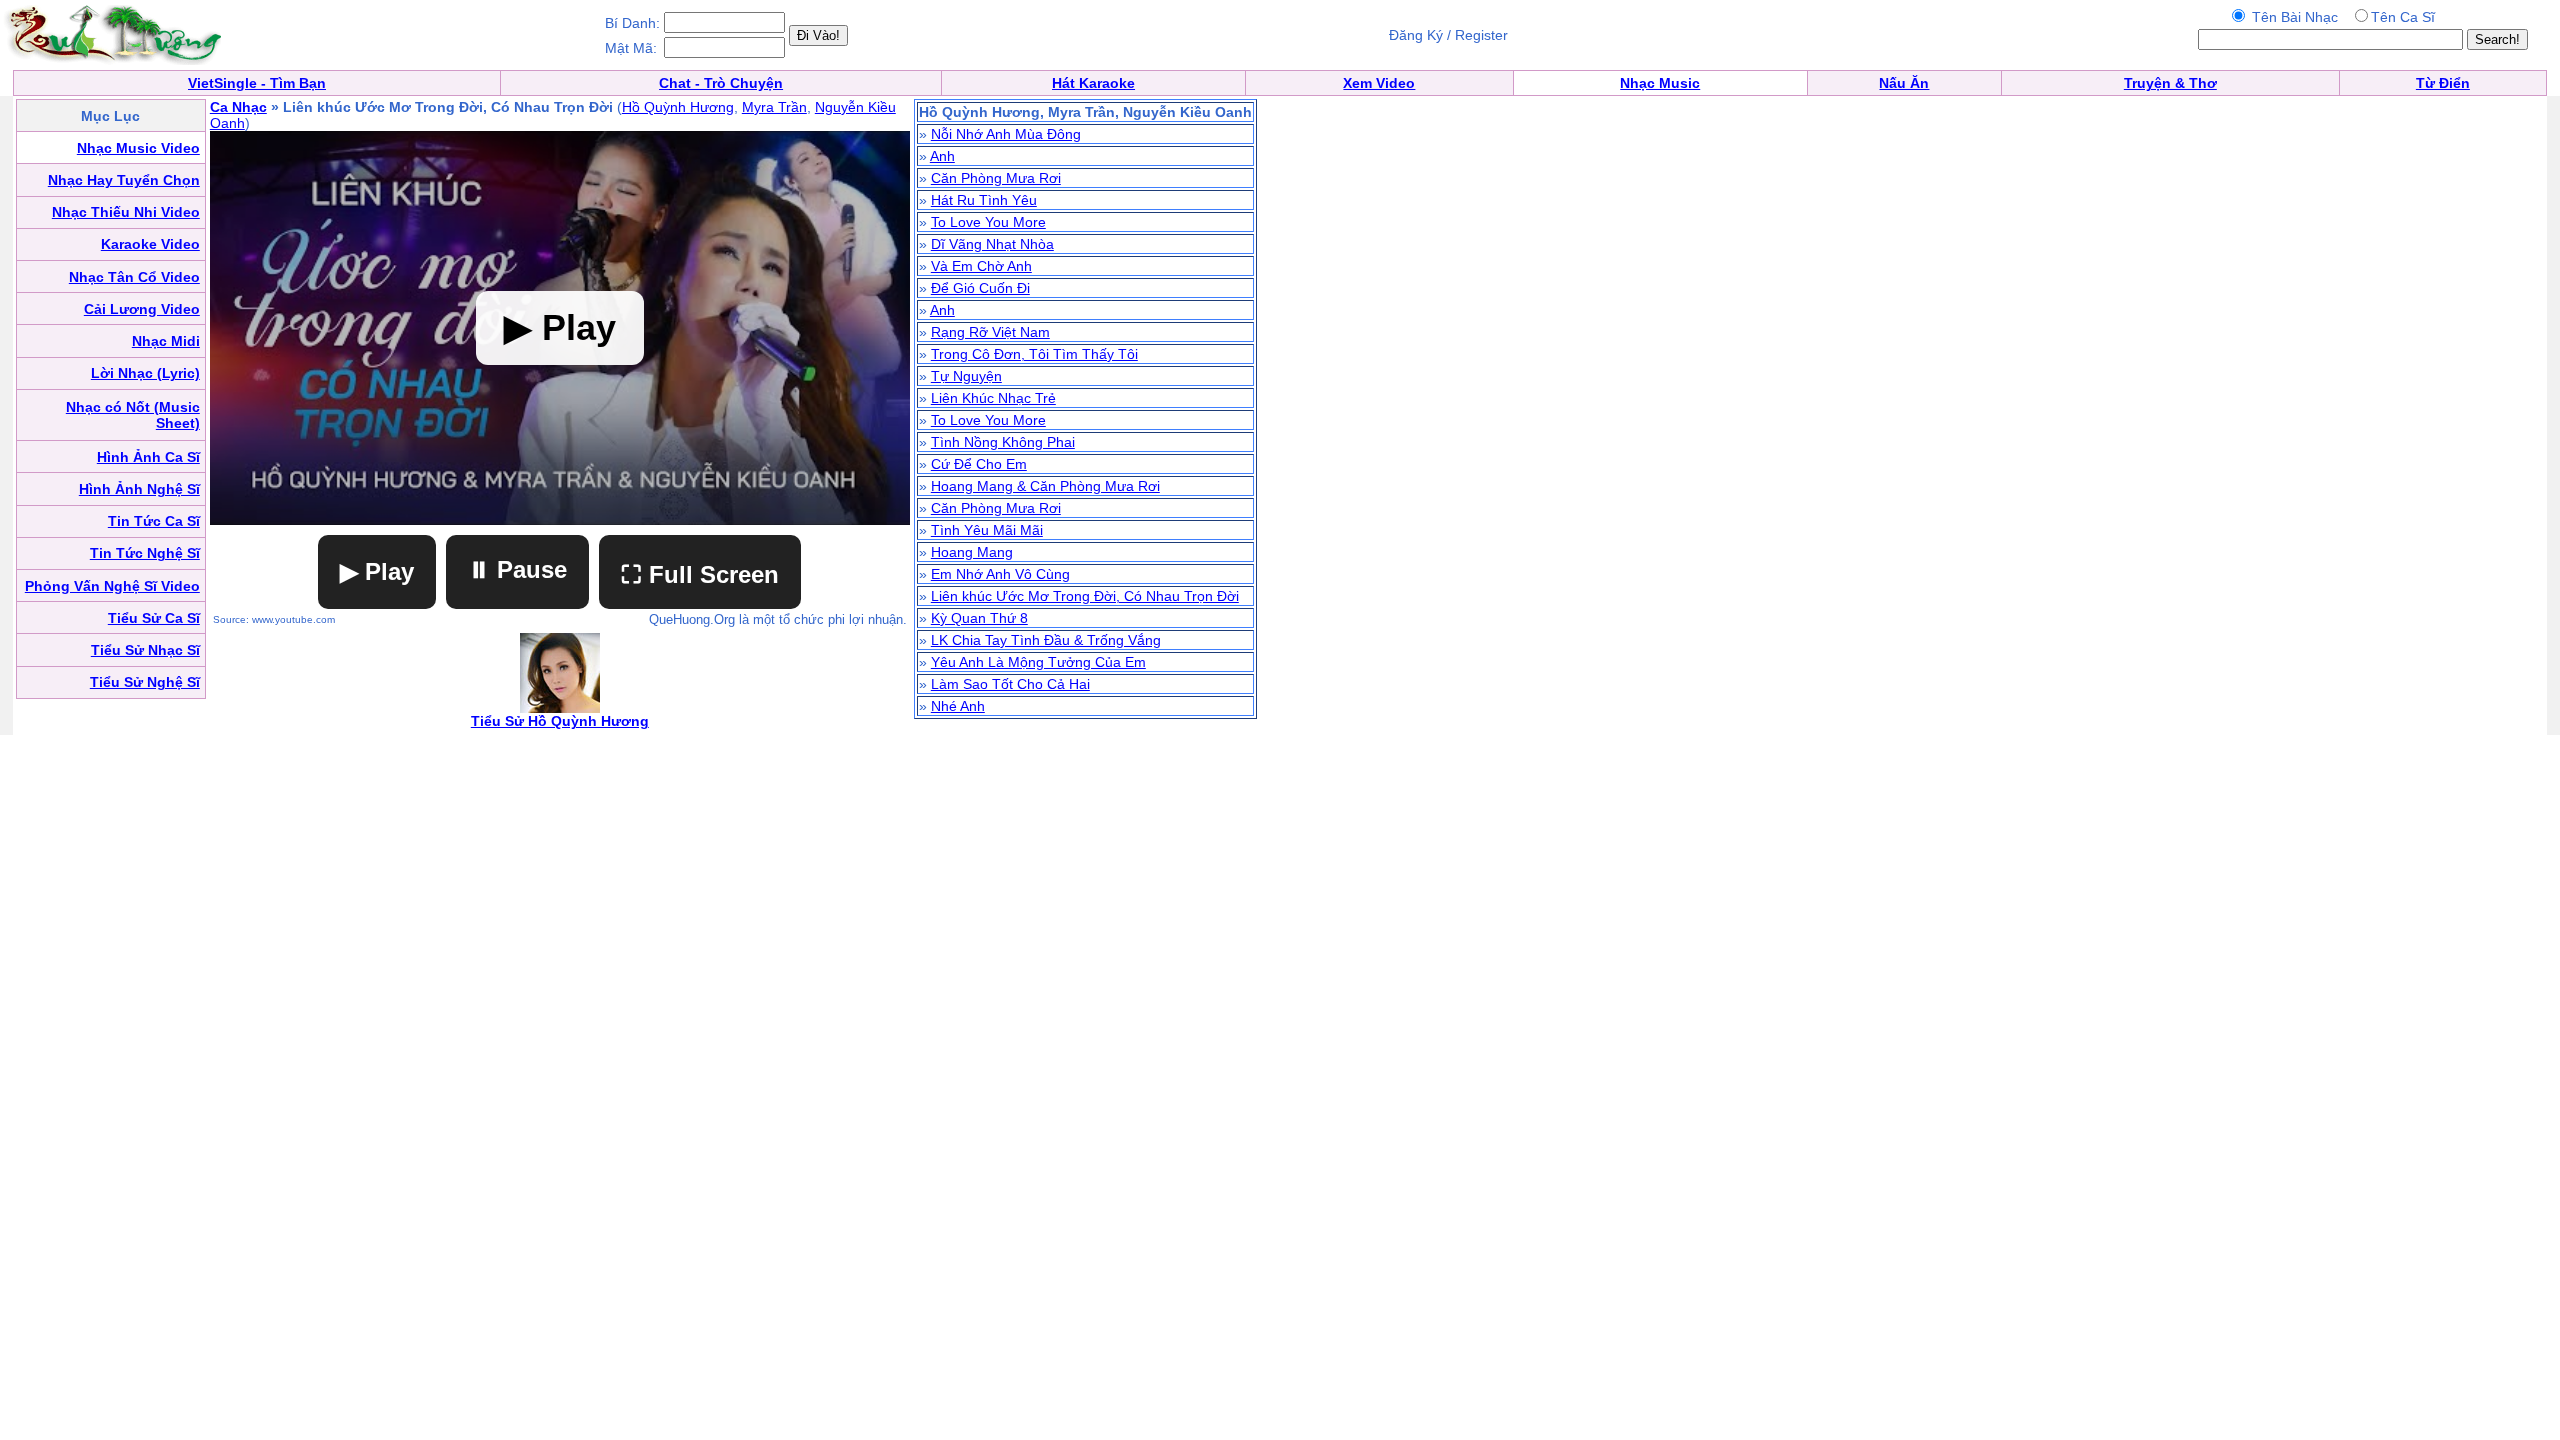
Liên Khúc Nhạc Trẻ (993, 398)
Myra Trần (774, 107)
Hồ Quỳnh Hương (678, 107)
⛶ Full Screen (700, 574)
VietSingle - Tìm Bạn (257, 83)
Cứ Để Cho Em (979, 464)
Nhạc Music (1660, 83)
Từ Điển (2443, 83)
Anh (942, 156)
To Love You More (988, 222)
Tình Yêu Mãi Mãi (987, 530)
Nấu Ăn (1904, 83)
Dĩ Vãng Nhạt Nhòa (992, 244)
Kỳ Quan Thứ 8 (979, 618)
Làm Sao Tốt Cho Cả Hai (1010, 684)
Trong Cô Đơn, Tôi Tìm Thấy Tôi (1034, 354)
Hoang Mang (972, 552)
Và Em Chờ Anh (981, 266)
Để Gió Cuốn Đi (980, 288)
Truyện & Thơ (2170, 83)
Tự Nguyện (966, 376)
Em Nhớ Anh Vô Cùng (1000, 574)
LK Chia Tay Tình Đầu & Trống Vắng (1046, 640)
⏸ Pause (517, 569)
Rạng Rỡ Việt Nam (990, 332)
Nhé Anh (958, 706)
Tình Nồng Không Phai (1003, 442)
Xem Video (1379, 83)
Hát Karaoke (1093, 83)
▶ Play (377, 571)
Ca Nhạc (238, 107)
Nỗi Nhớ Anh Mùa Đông (1006, 134)
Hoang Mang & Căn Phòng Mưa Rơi (1045, 486)
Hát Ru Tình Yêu (984, 200)
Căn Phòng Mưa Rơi (996, 178)
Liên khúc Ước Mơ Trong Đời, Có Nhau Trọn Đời (1085, 596)
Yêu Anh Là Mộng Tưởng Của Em (1038, 662)
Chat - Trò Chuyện (721, 83)
